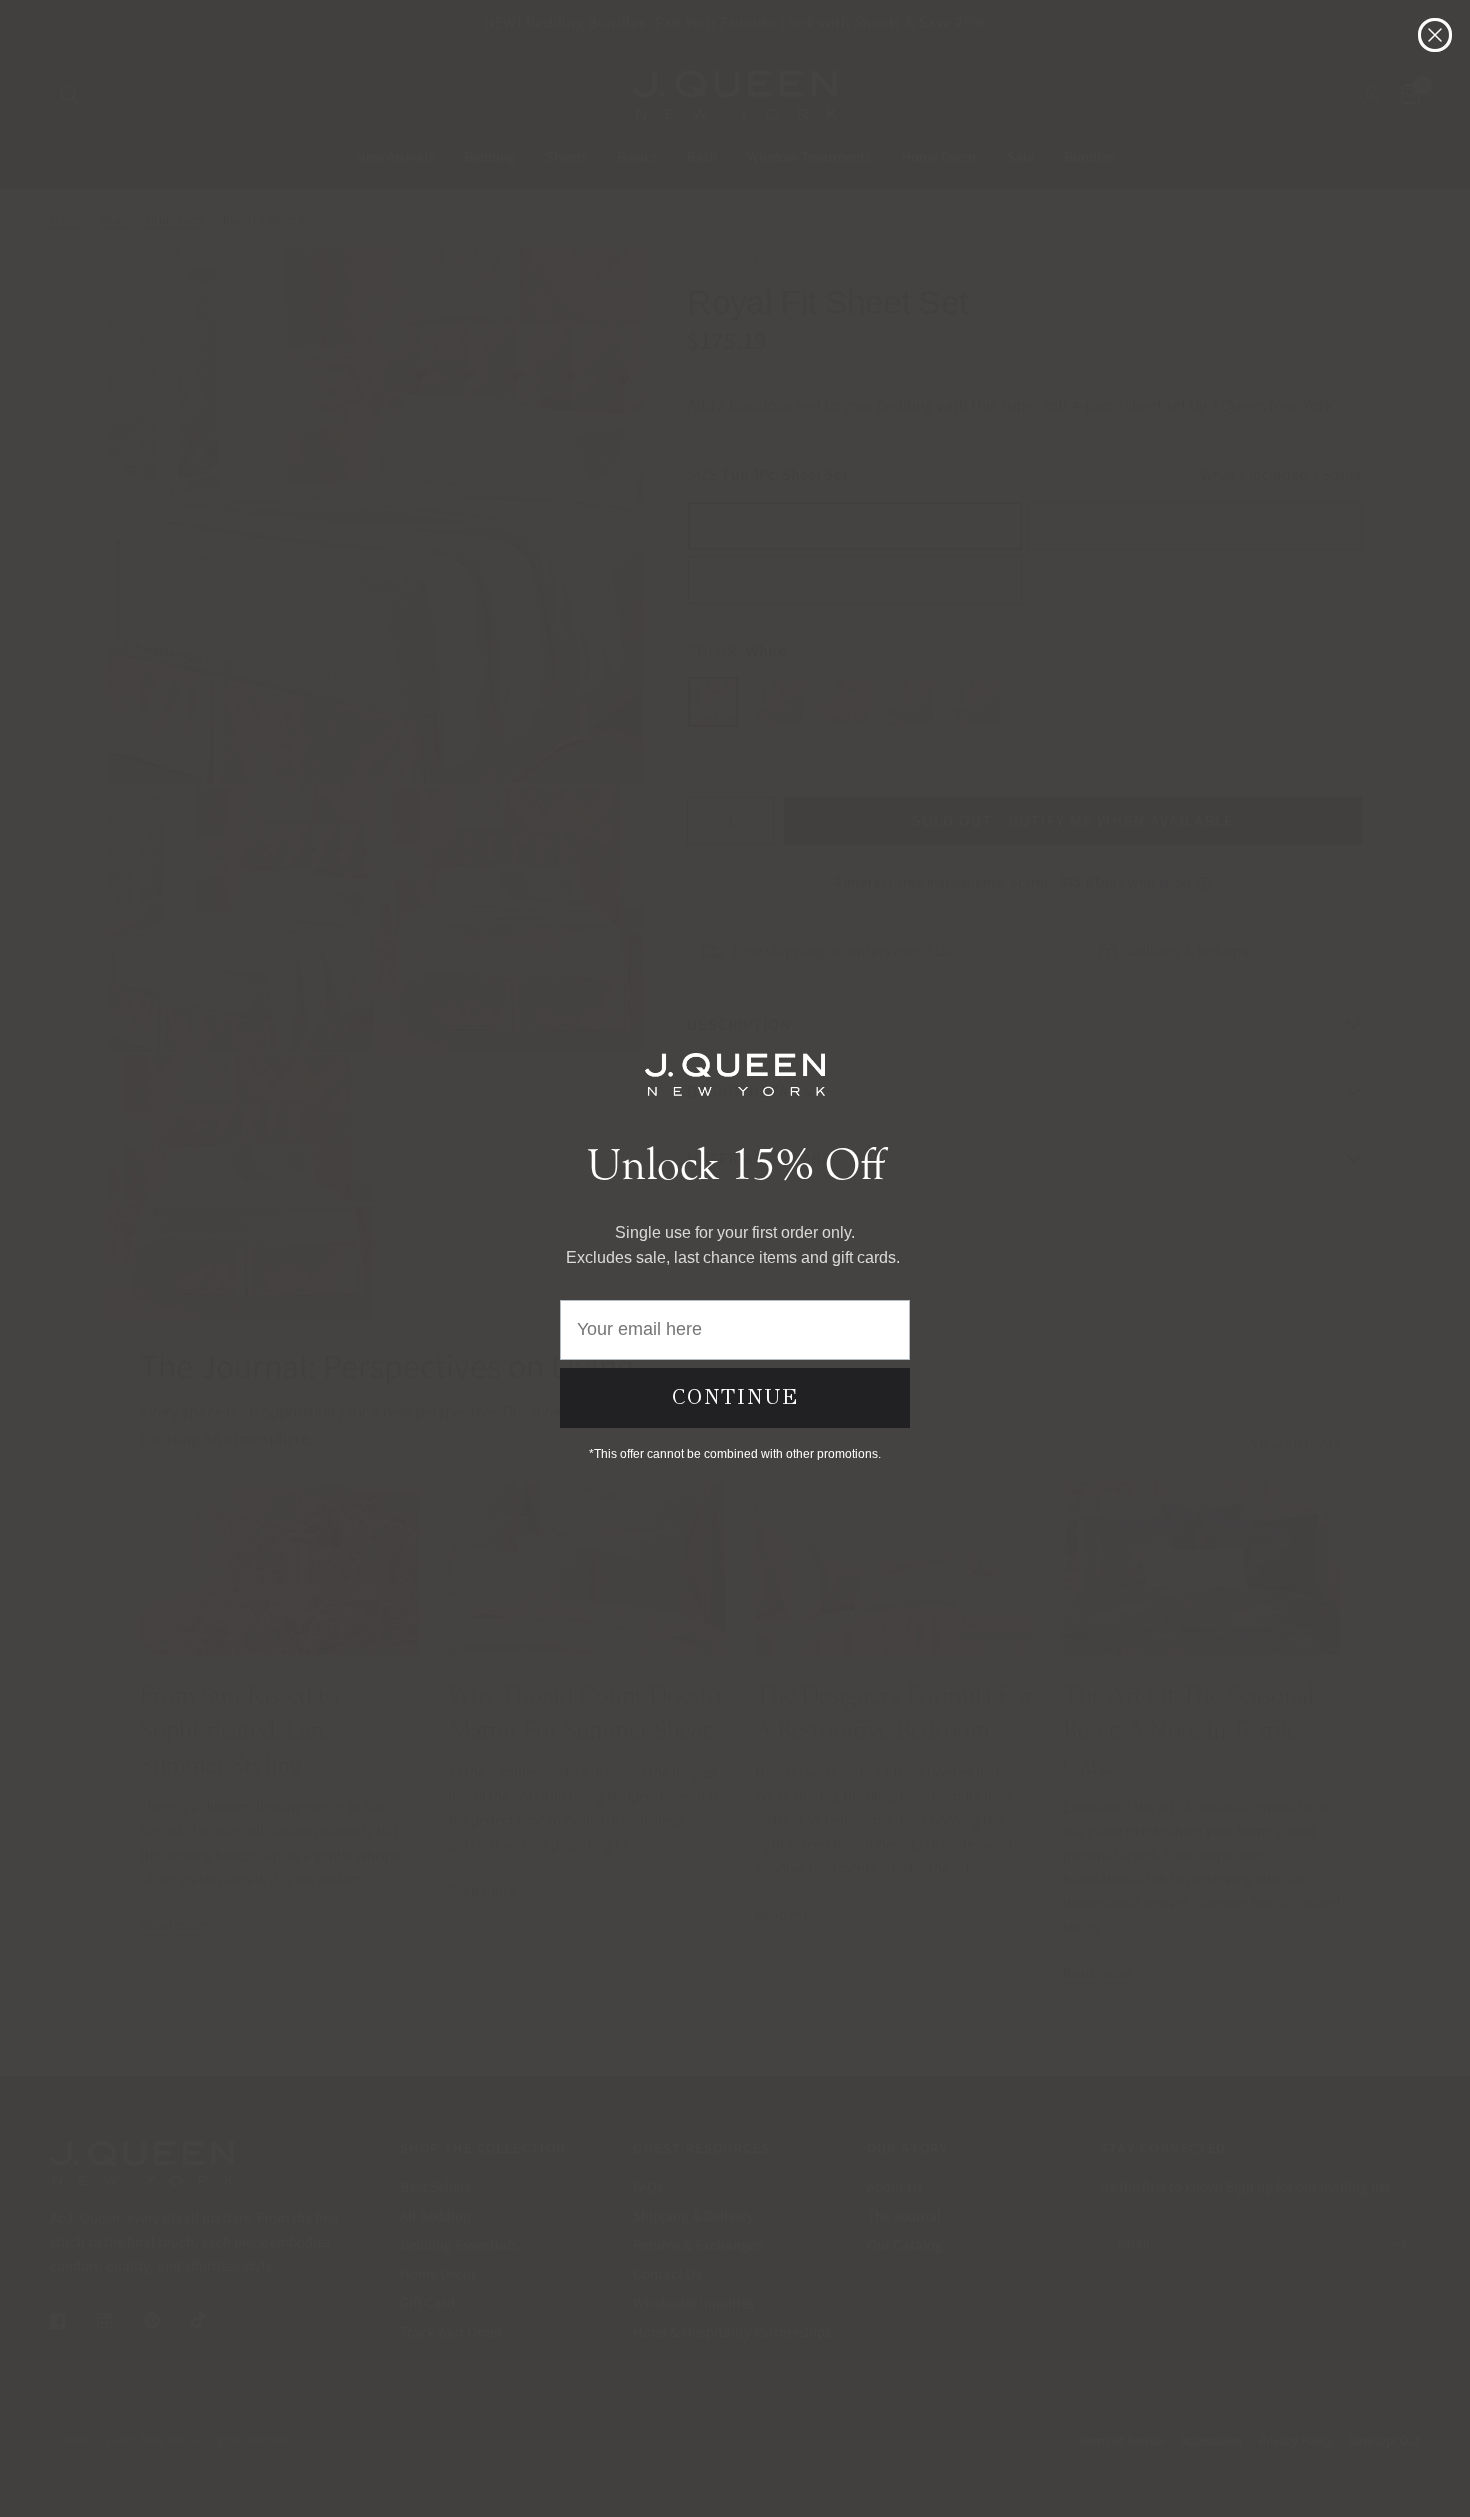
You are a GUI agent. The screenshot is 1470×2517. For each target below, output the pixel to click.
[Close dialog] (1435, 35)
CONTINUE (735, 1397)
